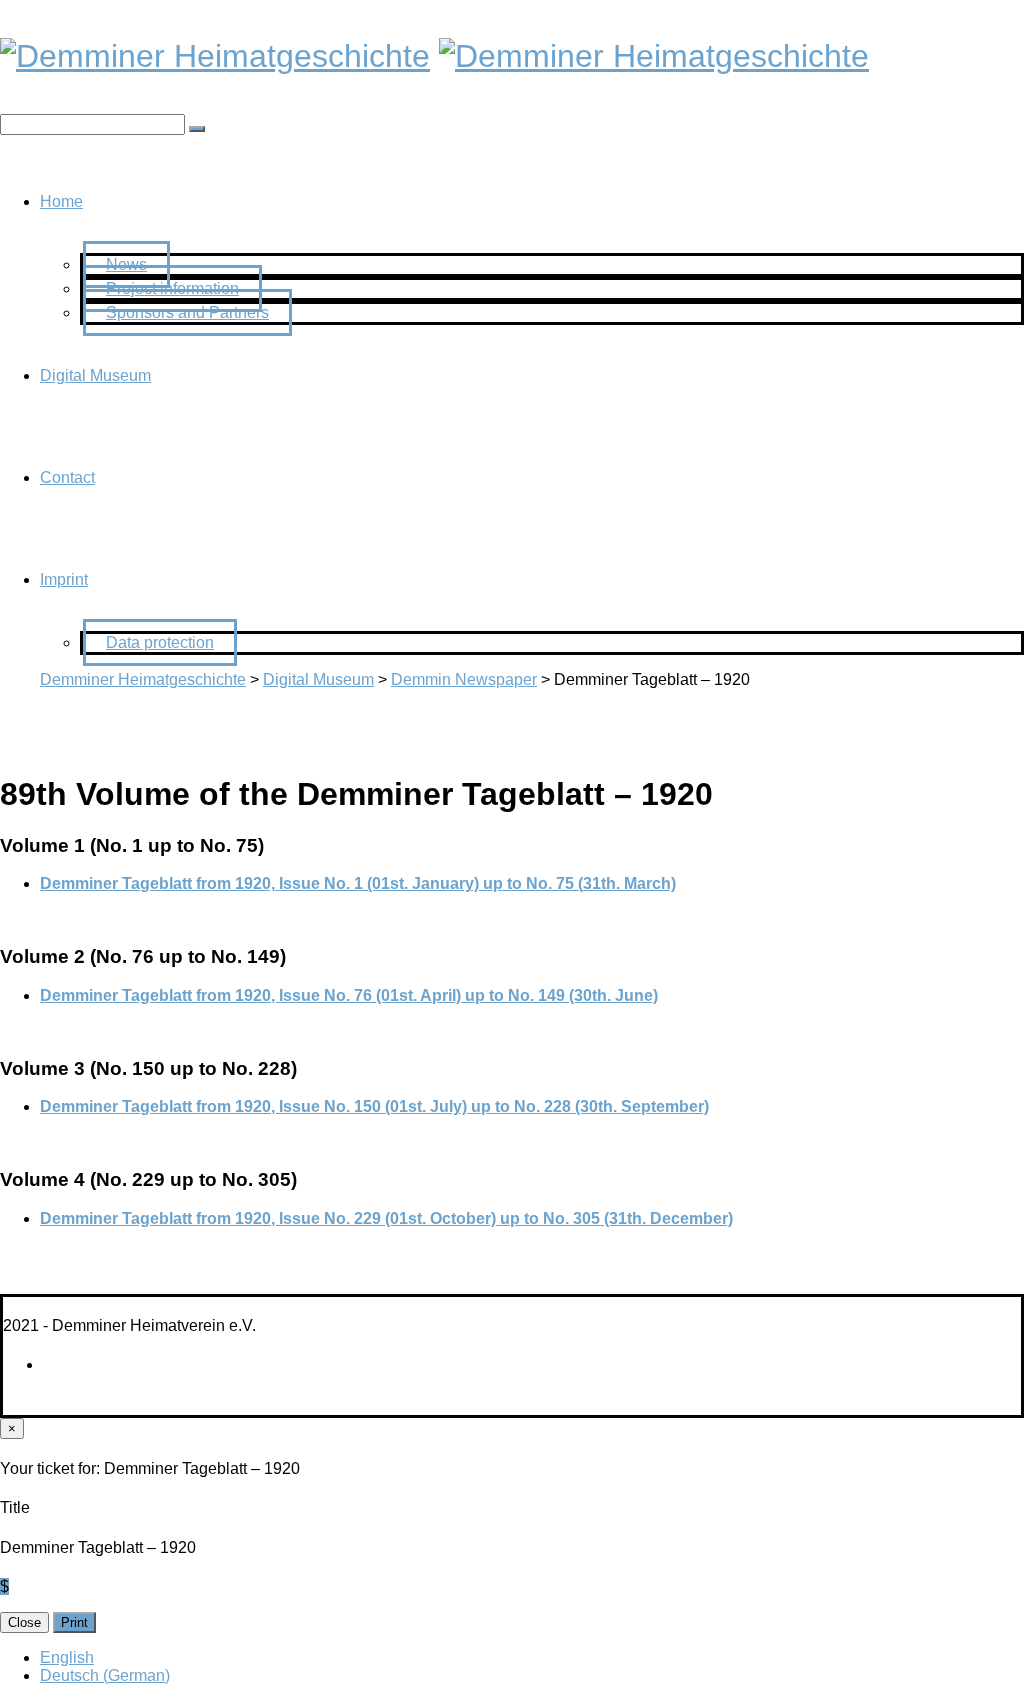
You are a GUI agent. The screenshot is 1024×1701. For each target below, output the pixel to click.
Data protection (160, 642)
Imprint (64, 579)
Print (74, 1622)
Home (61, 201)
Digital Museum (95, 375)
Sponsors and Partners (187, 312)
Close (24, 1622)
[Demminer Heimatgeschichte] (215, 56)
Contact (67, 477)
